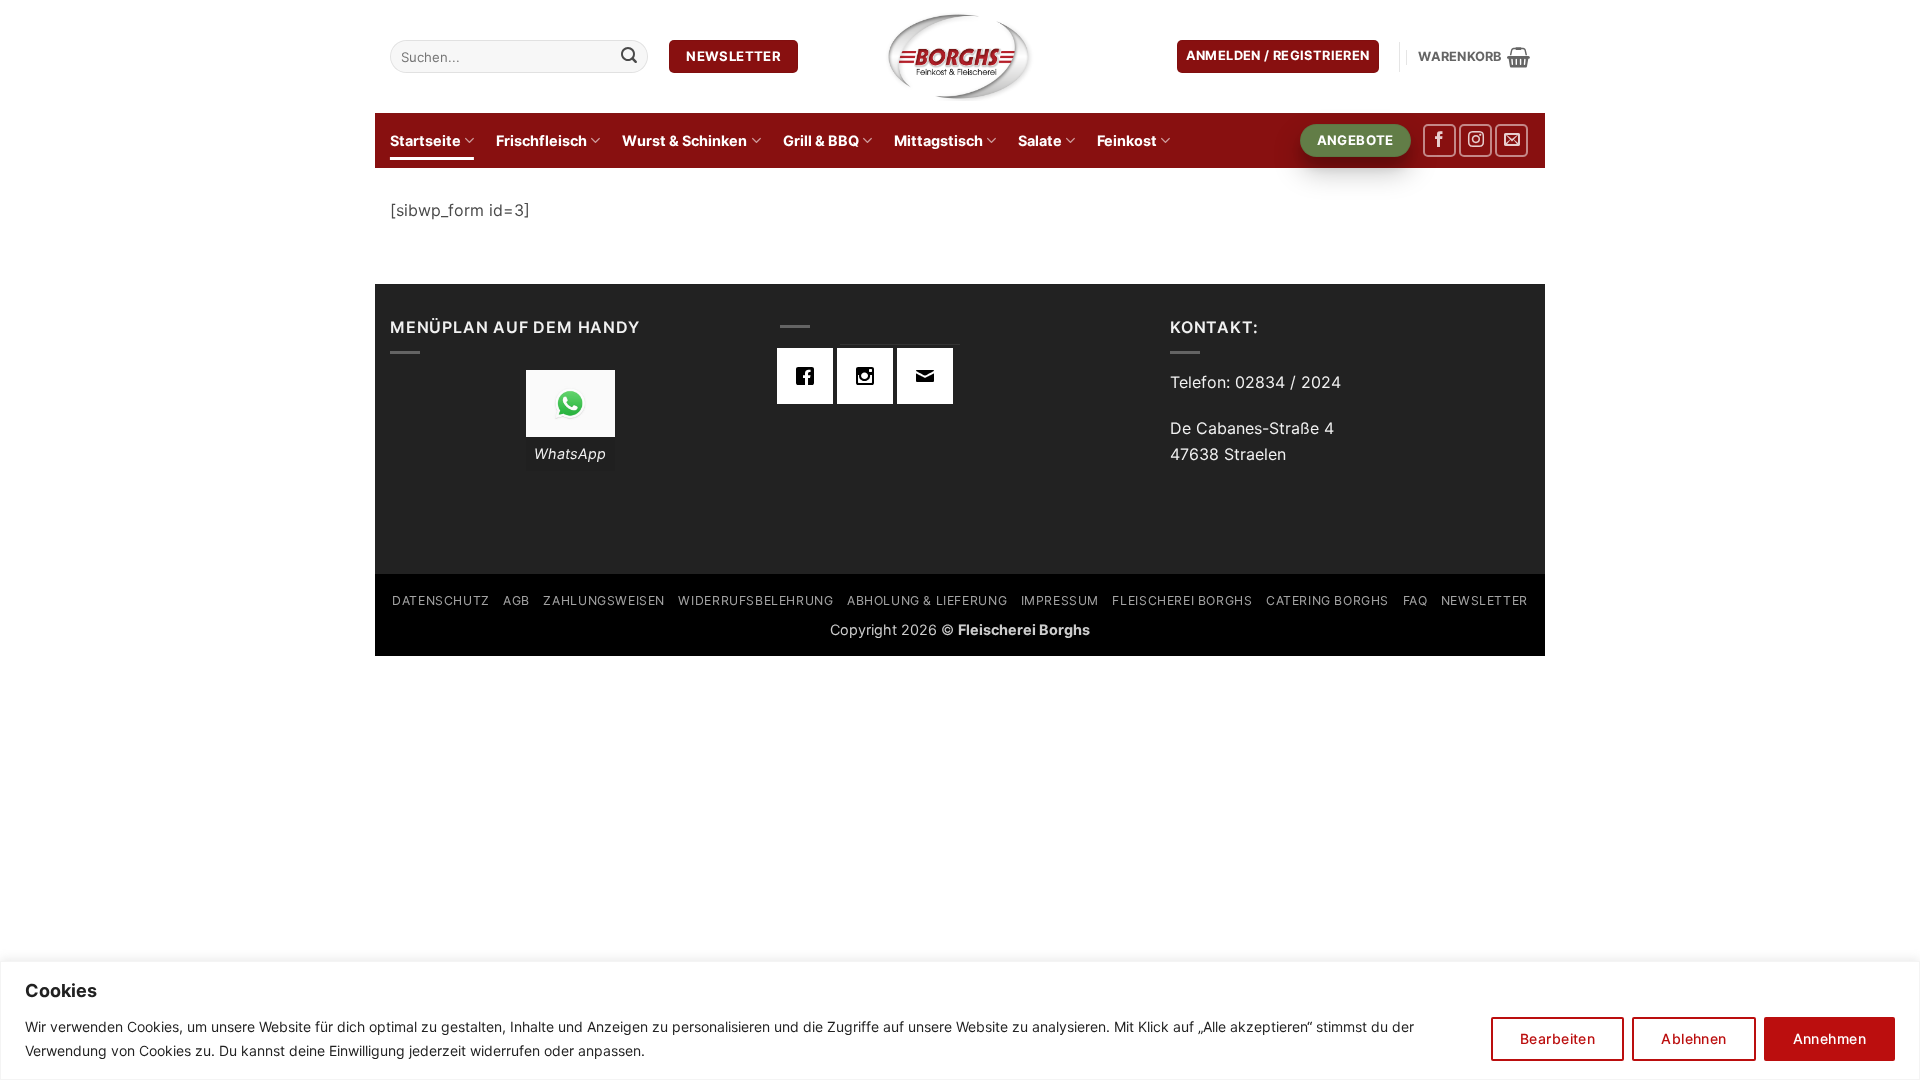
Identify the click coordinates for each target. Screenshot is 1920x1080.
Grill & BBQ (821, 140)
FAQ (1415, 600)
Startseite (425, 140)
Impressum (1060, 600)
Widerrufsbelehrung (755, 600)
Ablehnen (1693, 1038)
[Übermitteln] (629, 57)
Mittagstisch (938, 140)
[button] (1278, 56)
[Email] (930, 376)
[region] (960, 1020)
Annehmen (1829, 1038)
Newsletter (1484, 600)
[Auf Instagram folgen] (1475, 140)
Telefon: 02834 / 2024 (1255, 382)
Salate (1040, 140)
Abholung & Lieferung (927, 600)
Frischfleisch (541, 140)
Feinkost (1127, 140)
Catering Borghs (1327, 600)
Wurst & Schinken (684, 140)
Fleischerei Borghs (1182, 600)
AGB (516, 600)
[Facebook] (810, 376)
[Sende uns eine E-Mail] (1511, 140)
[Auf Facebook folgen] (1439, 140)
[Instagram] (870, 376)
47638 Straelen (1228, 454)
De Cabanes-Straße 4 (1252, 428)
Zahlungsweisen (604, 600)
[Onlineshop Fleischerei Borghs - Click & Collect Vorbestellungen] (960, 56)
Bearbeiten (1557, 1038)
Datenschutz (441, 600)
